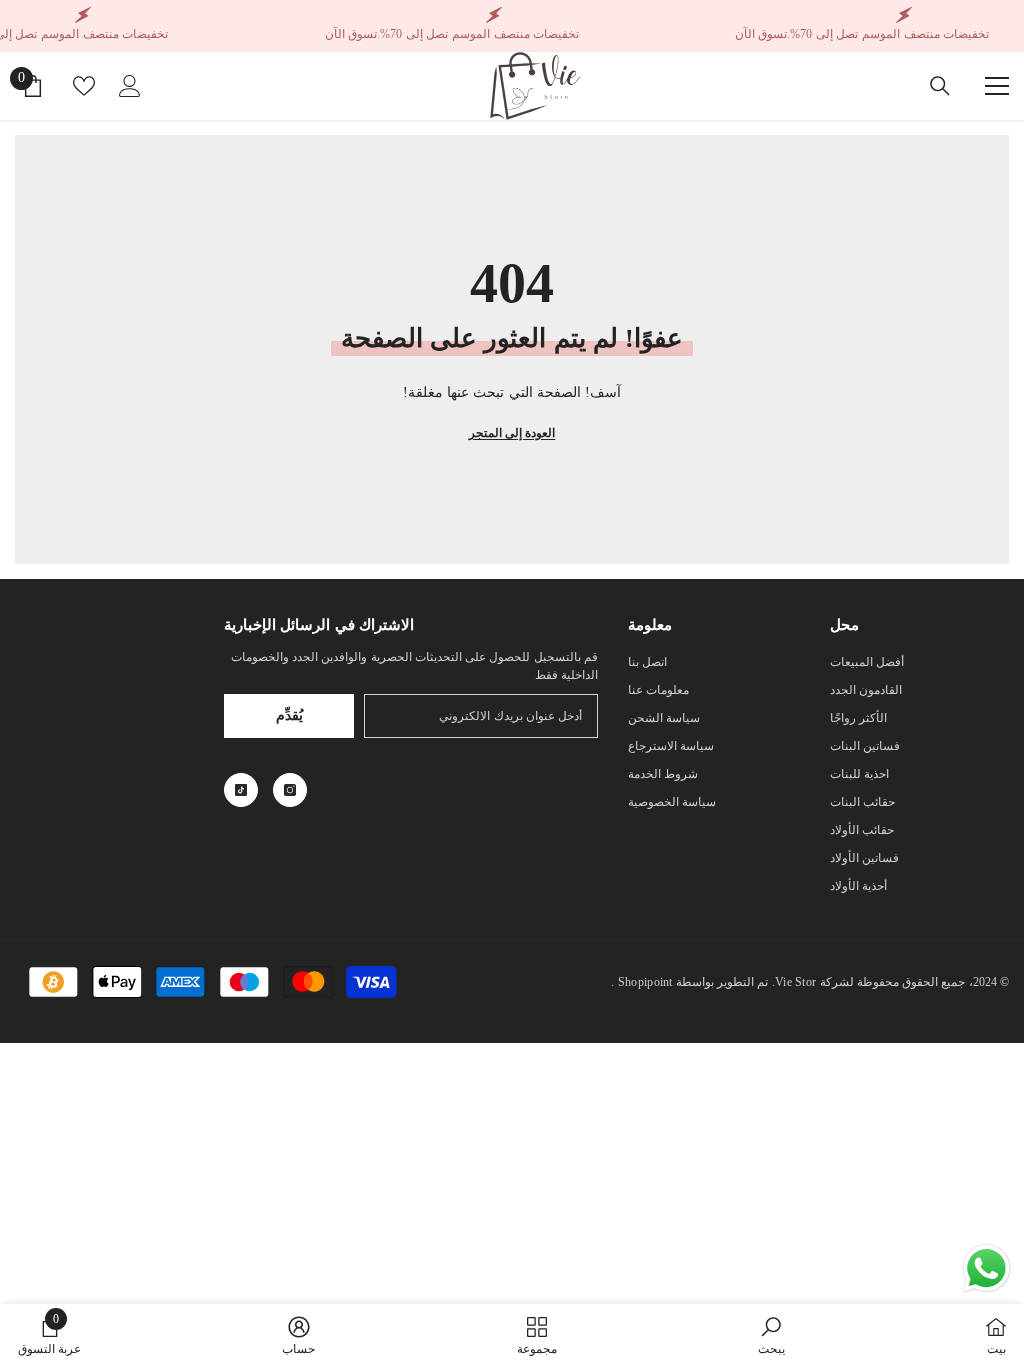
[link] (771, 1335)
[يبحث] (940, 86)
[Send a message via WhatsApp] (986, 1268)
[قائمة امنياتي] (84, 86)
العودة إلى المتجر (512, 433)
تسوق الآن (761, 34)
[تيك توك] (241, 790)
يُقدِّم (289, 715)
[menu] (997, 86)
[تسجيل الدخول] (130, 86)
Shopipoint (645, 982)
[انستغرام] (290, 790)
